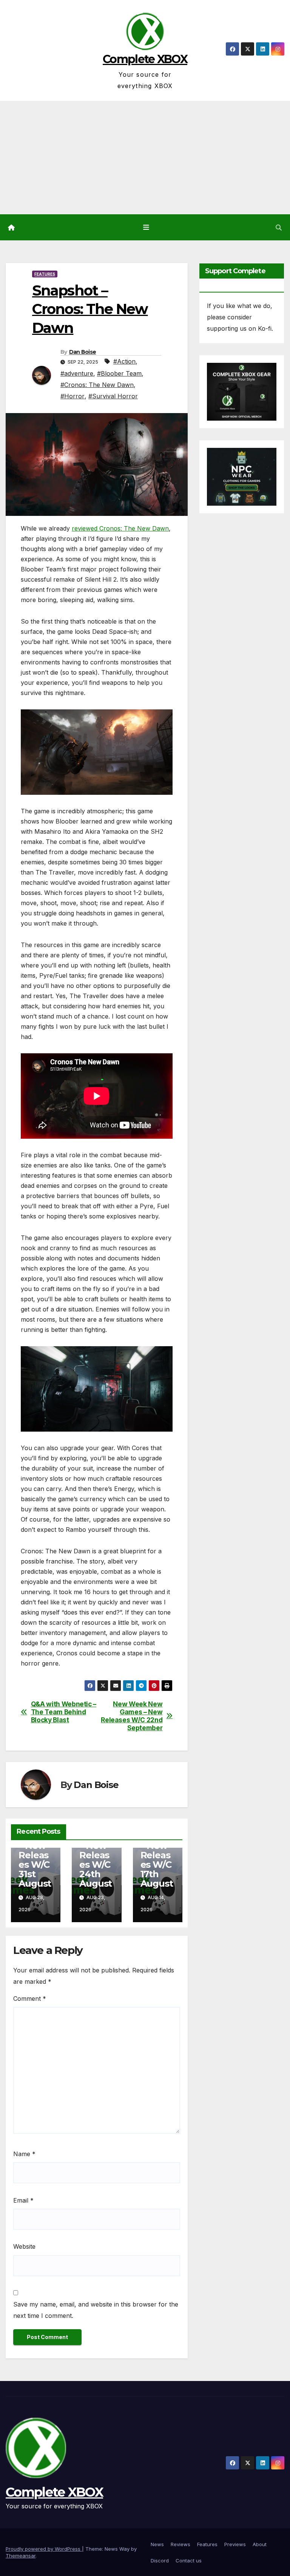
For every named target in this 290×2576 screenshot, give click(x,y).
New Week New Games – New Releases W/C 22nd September (132, 1716)
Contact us (189, 2561)
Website (24, 2246)
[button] (279, 228)
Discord (160, 2561)
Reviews (180, 2544)
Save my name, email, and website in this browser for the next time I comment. (96, 2310)
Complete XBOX (145, 59)
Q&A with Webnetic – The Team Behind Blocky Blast (64, 1712)
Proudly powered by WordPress (44, 2549)
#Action (124, 361)
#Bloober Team (119, 373)
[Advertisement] (145, 158)
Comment (30, 1999)
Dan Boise (83, 352)
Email (23, 2200)
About (260, 2544)
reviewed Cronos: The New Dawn (120, 528)
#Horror (72, 396)
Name (24, 2154)
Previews (235, 2544)
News (157, 2544)
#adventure (77, 373)
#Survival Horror (113, 396)
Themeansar (21, 2556)
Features (45, 274)
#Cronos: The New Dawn (97, 385)
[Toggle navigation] (147, 227)
